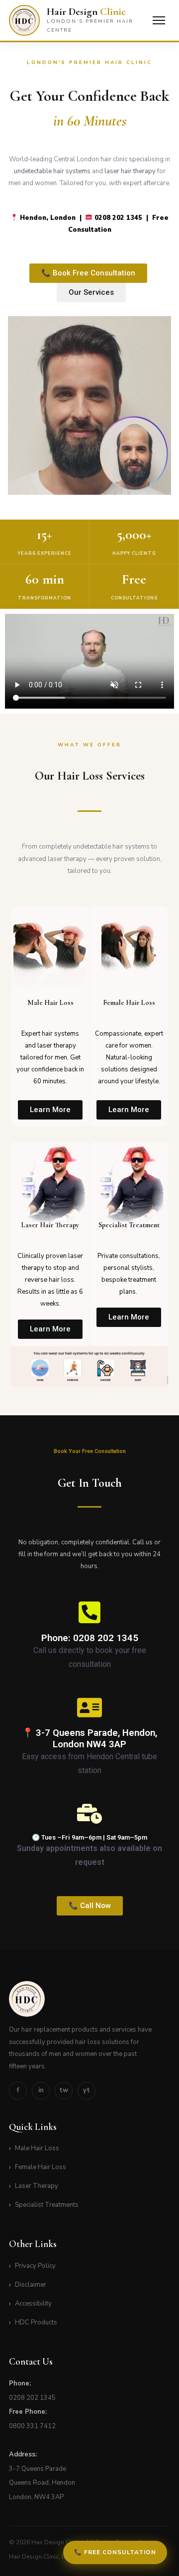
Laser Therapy (37, 2186)
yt (87, 2090)
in (41, 2090)
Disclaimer (31, 2285)
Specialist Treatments (47, 2205)
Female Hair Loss (41, 2167)
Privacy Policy (35, 2266)
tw (64, 2090)
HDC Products (36, 2322)
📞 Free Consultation (115, 2552)
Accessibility (33, 2304)
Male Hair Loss (37, 2148)
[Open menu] (159, 20)
